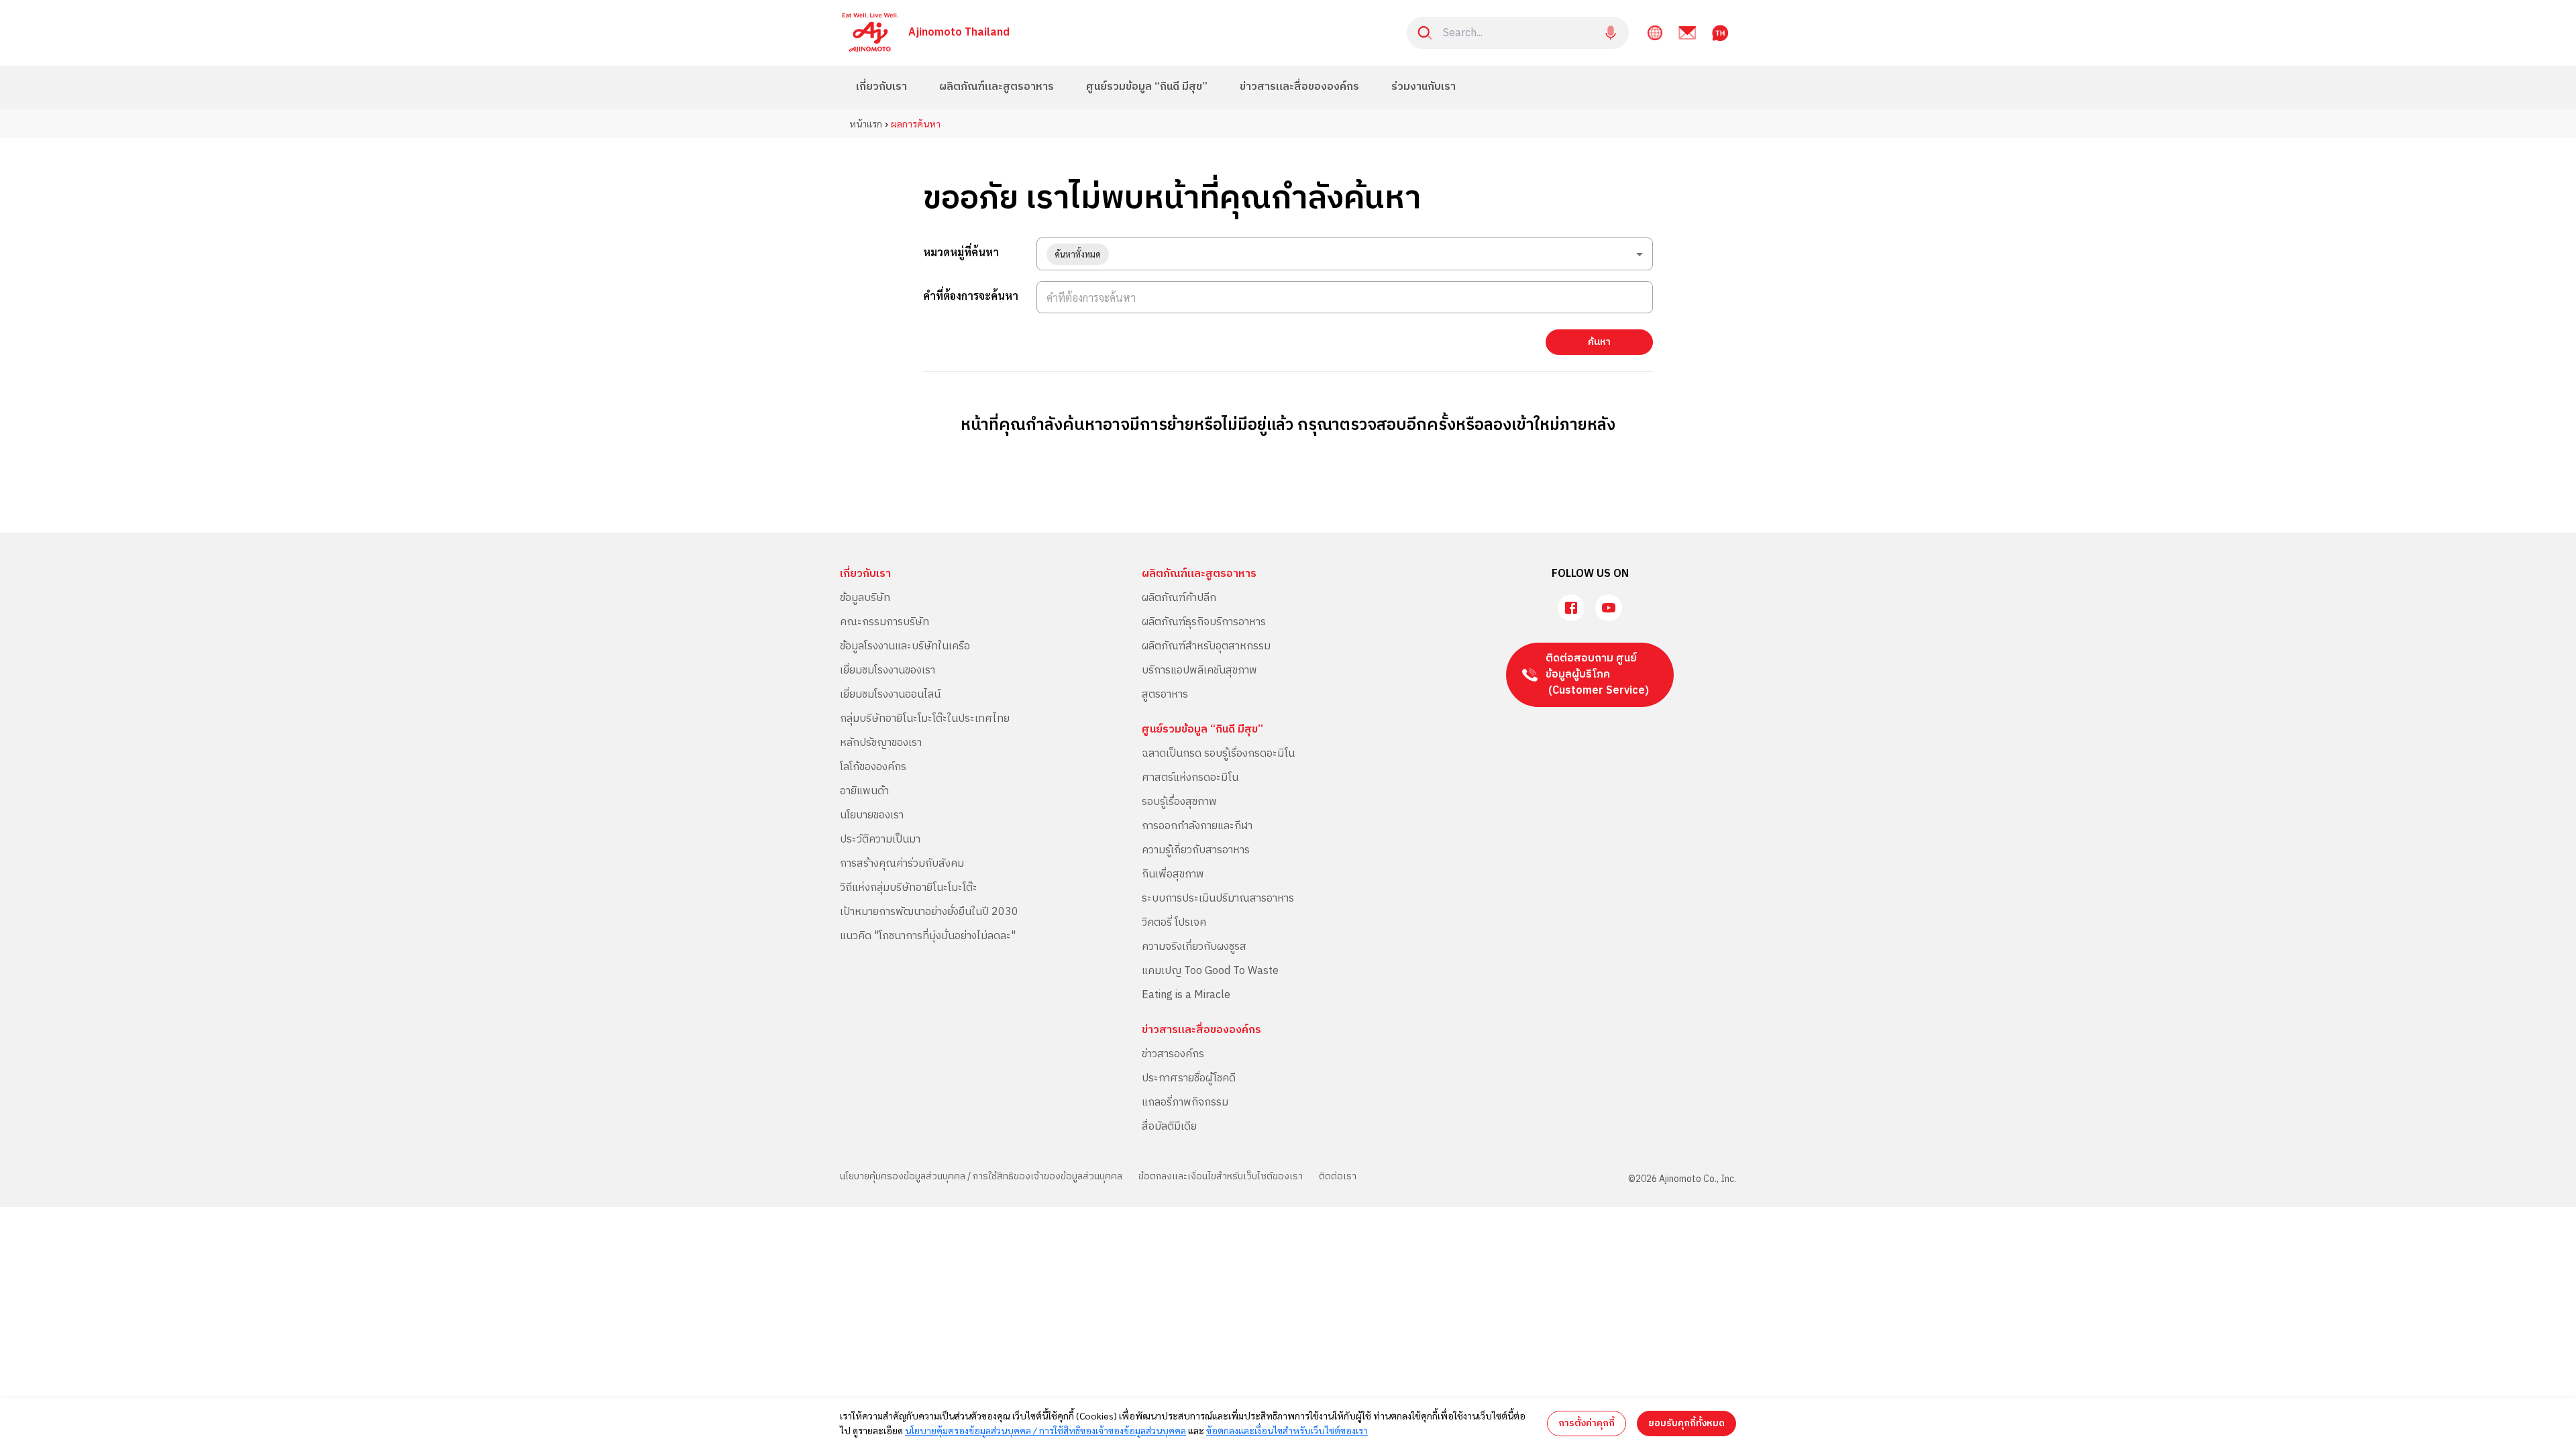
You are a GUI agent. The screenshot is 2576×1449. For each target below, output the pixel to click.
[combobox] (1345, 254)
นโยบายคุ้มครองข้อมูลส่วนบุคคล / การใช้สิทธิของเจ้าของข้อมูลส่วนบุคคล (981, 1176)
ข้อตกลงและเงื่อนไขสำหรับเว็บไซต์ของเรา (1221, 1176)
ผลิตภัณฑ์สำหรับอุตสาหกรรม (1206, 646)
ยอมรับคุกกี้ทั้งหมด (1686, 1423)
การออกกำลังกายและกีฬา (1197, 826)
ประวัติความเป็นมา (880, 840)
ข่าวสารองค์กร (1173, 1054)
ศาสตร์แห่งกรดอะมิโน (1190, 778)
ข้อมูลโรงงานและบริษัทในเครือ (905, 646)
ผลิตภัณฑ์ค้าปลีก (1179, 598)
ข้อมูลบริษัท (865, 598)
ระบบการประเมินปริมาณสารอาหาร (1218, 899)
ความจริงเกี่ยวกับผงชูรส (1194, 947)
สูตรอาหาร (1165, 695)
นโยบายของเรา (872, 815)
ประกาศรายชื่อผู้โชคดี (1189, 1078)
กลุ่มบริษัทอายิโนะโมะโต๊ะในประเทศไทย (925, 719)
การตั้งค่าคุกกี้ (1587, 1423)
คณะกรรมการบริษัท (884, 622)
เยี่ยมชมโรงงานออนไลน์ (890, 695)
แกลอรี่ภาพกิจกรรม (1185, 1103)
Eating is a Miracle (1186, 995)
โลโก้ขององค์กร (873, 767)
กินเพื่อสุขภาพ (1173, 874)
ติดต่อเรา (1338, 1176)
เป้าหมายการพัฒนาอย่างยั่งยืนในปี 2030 (929, 912)
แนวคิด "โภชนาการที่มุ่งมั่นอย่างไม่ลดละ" (928, 936)
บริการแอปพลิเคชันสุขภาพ (1199, 670)
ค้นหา (1599, 342)
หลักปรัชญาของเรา (881, 743)
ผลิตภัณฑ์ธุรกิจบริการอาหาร (1204, 622)
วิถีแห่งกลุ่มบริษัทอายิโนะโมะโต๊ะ (909, 888)
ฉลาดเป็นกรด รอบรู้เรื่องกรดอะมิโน (1218, 754)
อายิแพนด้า (864, 791)
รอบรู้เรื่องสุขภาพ (1179, 802)
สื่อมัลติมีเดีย (1169, 1127)
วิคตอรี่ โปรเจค (1174, 923)
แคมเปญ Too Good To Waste (1210, 971)
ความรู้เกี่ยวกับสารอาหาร (1196, 850)
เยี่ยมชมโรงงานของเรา (888, 670)
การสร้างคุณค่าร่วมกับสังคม (902, 864)
